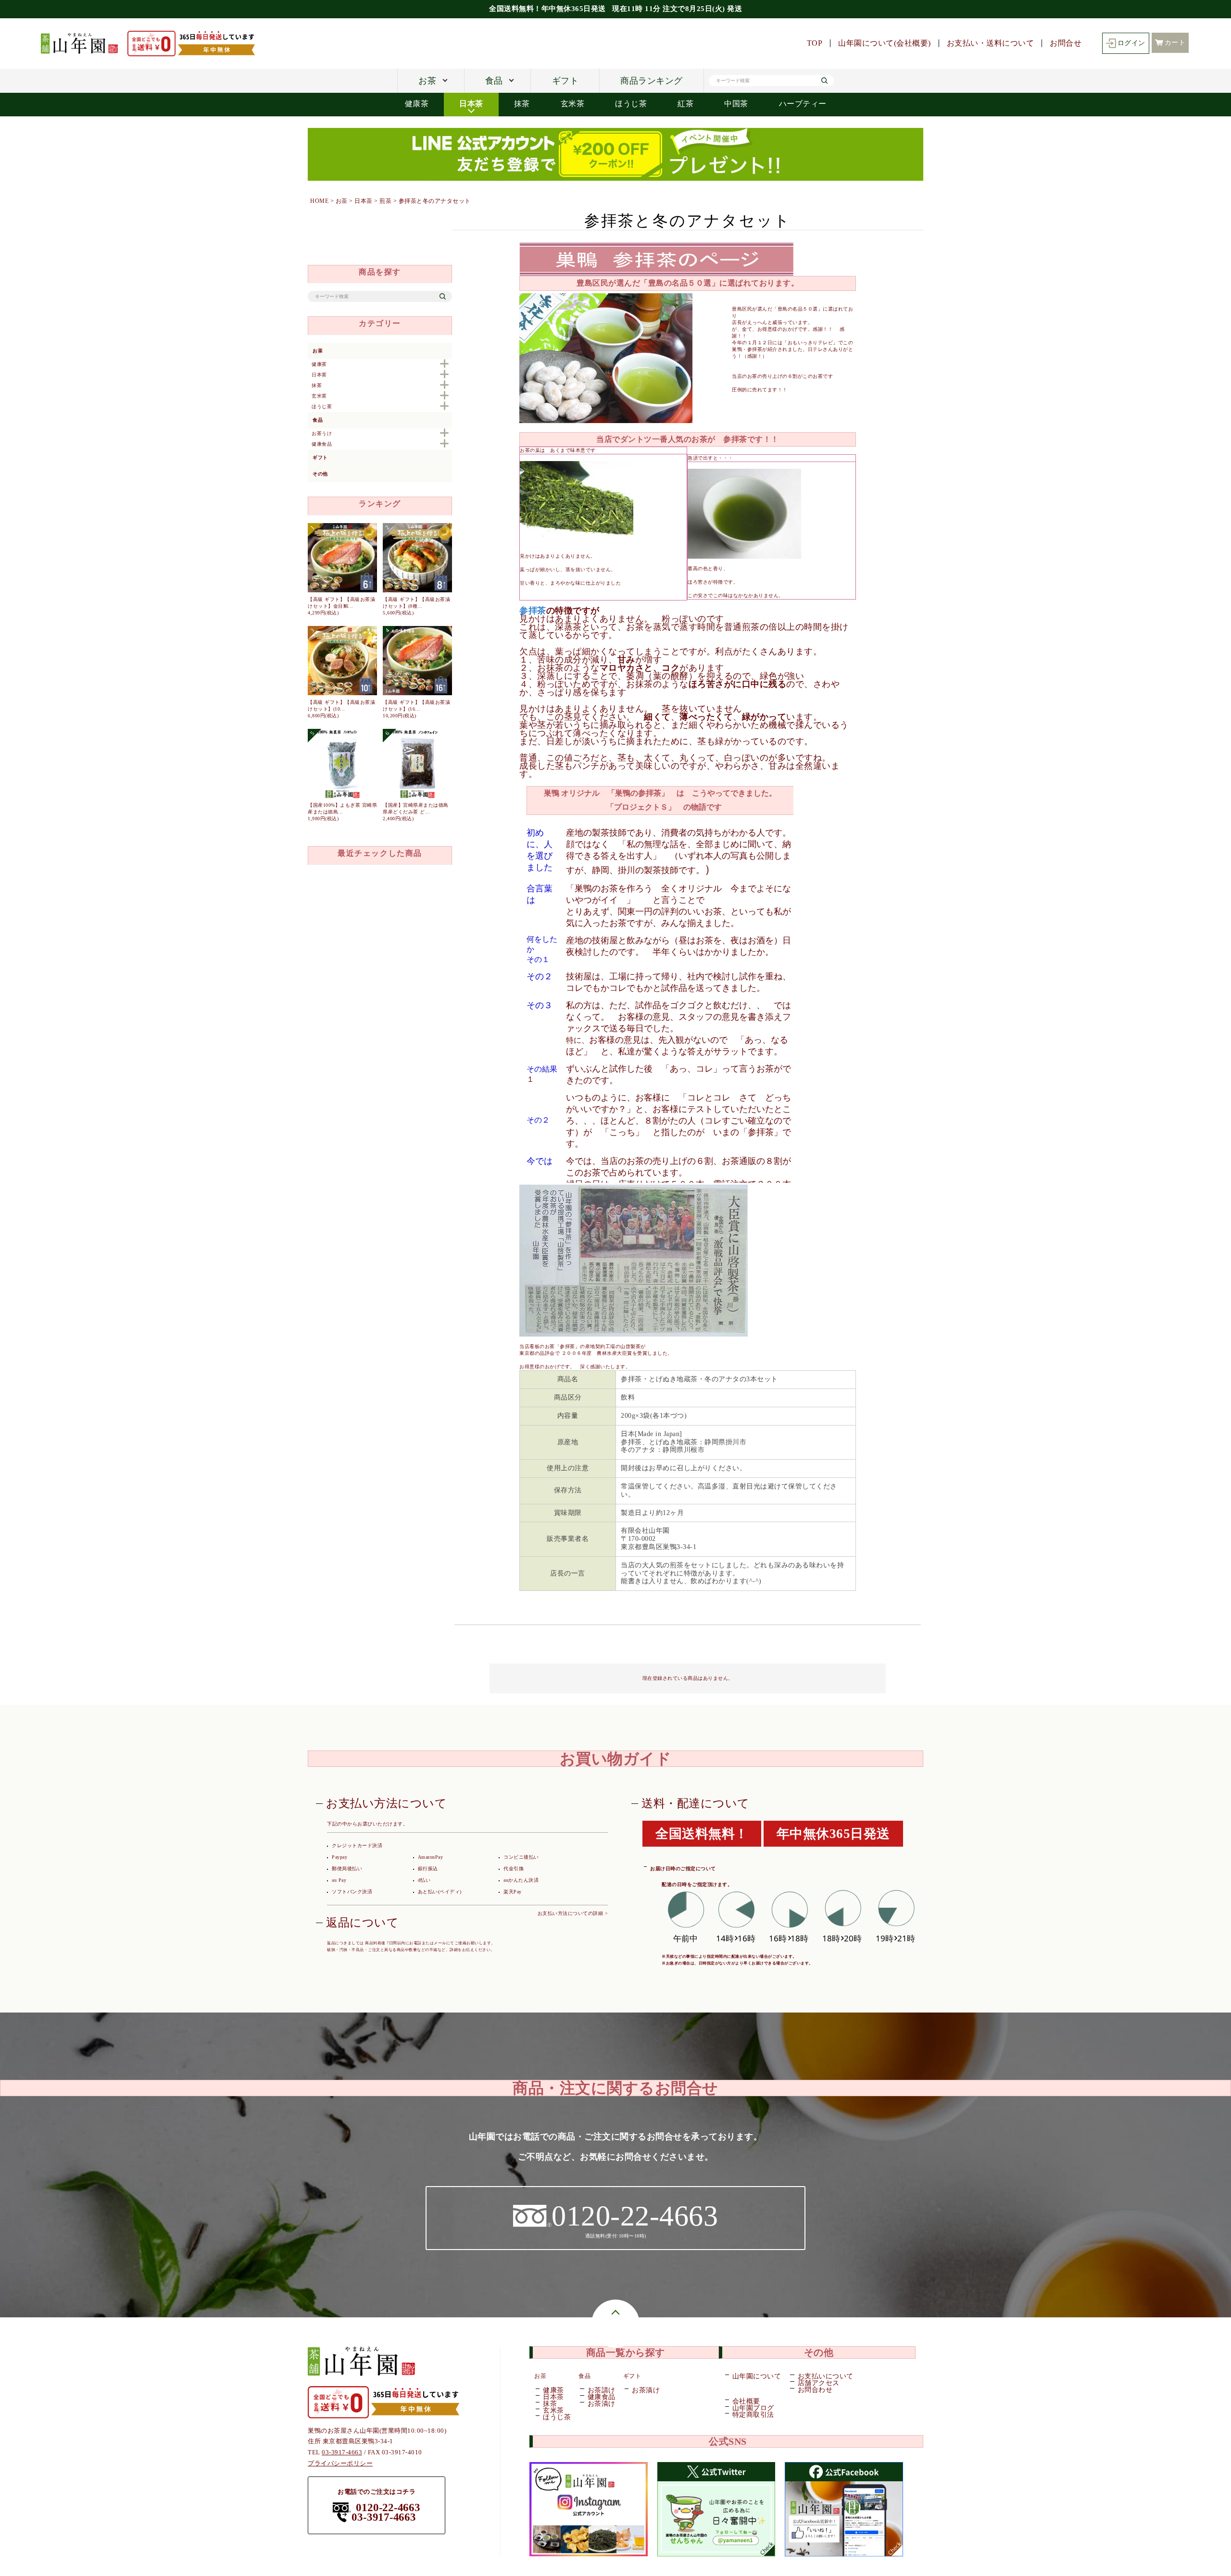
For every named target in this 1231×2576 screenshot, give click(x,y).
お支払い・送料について (991, 43)
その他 (320, 474)
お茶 (427, 81)
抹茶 (522, 104)
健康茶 (417, 104)
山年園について (757, 2376)
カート (1175, 43)
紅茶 (685, 104)
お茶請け (601, 2390)
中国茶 (736, 104)
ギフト (565, 81)
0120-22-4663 (388, 2508)
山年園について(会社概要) (885, 43)
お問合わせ (815, 2390)
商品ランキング (652, 81)
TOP (815, 43)
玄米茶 (573, 104)
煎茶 (385, 201)
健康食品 (601, 2397)
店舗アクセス (819, 2383)
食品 (494, 81)
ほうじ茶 (631, 104)
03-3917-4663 (342, 2452)
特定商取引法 (753, 2415)
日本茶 (471, 104)
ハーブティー (803, 104)
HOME (319, 201)
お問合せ (1066, 43)
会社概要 (746, 2401)
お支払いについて (825, 2376)
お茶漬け (601, 2404)
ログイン (1131, 43)
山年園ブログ (753, 2408)
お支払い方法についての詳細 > (573, 1913)
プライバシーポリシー (340, 2463)
